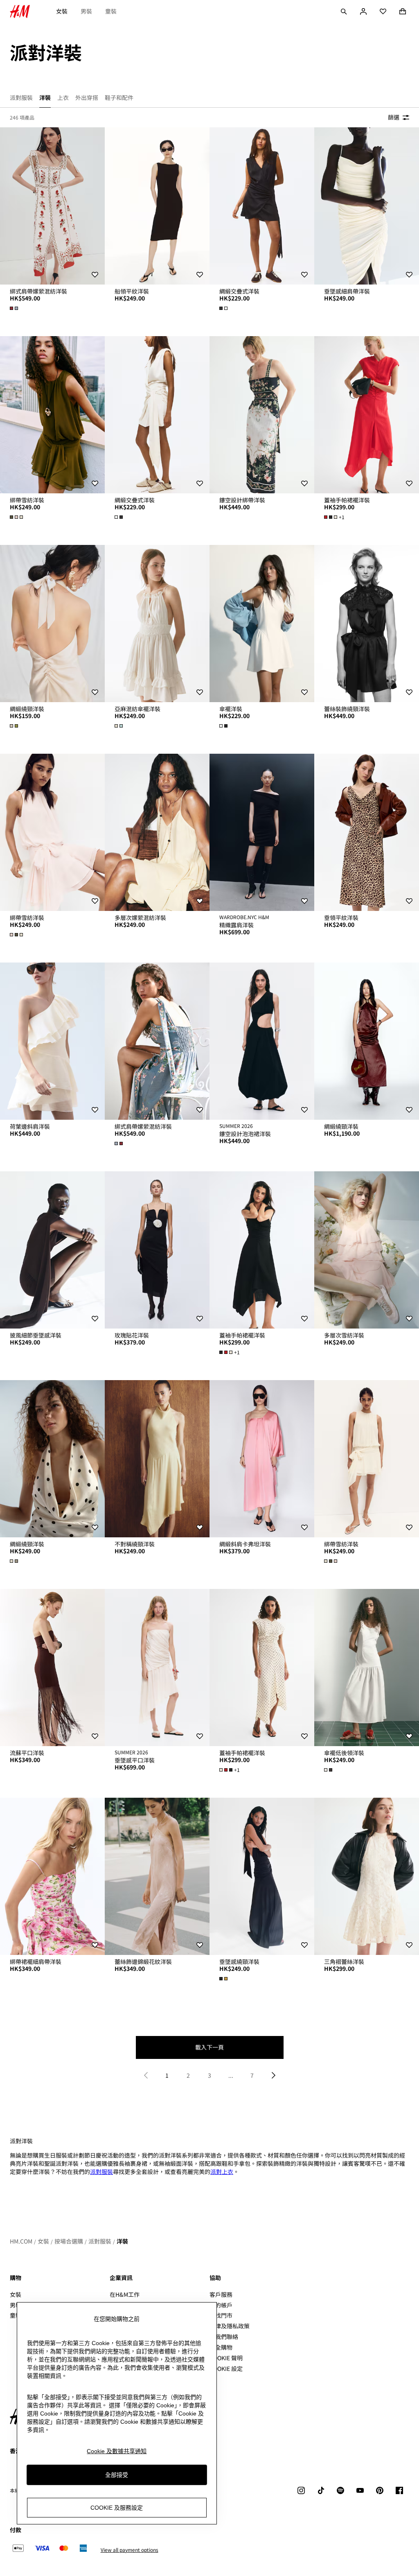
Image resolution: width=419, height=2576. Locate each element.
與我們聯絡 (224, 2336)
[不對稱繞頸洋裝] (157, 1459)
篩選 (394, 117)
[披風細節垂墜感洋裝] (52, 1250)
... (231, 2075)
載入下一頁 (209, 2047)
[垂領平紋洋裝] (367, 832)
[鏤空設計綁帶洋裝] (262, 415)
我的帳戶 (221, 2305)
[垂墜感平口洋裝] (157, 1668)
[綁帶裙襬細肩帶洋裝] (52, 1876)
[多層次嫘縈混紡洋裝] (157, 832)
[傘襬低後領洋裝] (367, 1668)
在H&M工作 (125, 2294)
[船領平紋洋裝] (157, 206)
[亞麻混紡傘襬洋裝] (157, 624)
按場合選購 (69, 2241)
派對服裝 (101, 2172)
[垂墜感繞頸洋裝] (262, 1876)
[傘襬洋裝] (262, 624)
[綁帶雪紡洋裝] (52, 415)
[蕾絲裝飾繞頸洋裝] (367, 624)
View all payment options (130, 2550)
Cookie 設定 (226, 2369)
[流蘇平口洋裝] (52, 1668)
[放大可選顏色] (15, 308)
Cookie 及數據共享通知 (117, 2451)
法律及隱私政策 (230, 2326)
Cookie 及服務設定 (117, 2508)
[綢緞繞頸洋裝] (52, 624)
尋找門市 (221, 2315)
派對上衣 (222, 2172)
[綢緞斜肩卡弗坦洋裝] (262, 1459)
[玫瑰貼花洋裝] (157, 1250)
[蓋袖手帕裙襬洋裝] (367, 415)
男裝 (86, 11)
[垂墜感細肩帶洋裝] (367, 206)
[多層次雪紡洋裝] (367, 1250)
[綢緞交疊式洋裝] (262, 206)
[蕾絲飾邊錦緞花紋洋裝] (157, 1876)
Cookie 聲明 (226, 2358)
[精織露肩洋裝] (262, 832)
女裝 (62, 11)
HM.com (21, 2241)
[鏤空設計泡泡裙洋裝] (262, 1041)
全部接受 (117, 2475)
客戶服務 (221, 2294)
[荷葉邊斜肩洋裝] (52, 1041)
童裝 (111, 11)
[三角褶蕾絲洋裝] (367, 1876)
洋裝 (122, 2241)
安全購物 (221, 2347)
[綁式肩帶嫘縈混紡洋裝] (52, 206)
